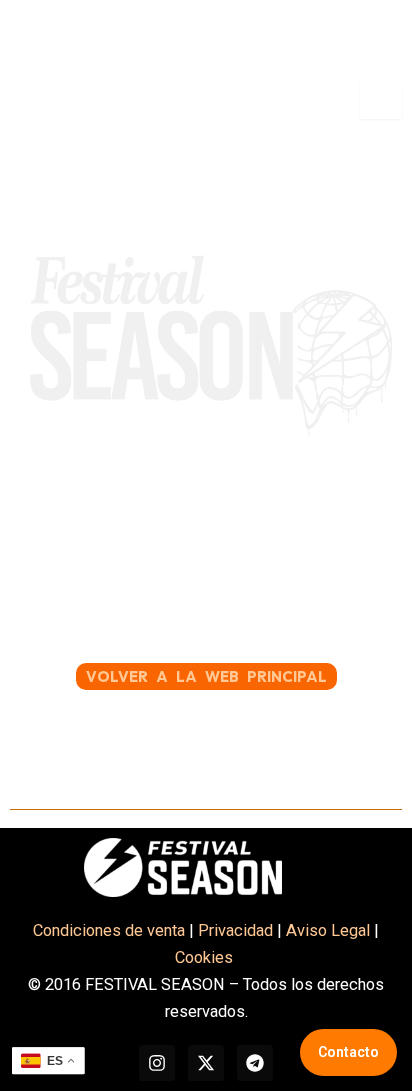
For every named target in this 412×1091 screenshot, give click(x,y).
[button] (38, 100)
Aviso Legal (328, 930)
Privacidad (235, 930)
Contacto (348, 1052)
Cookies (206, 957)
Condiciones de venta (109, 930)
